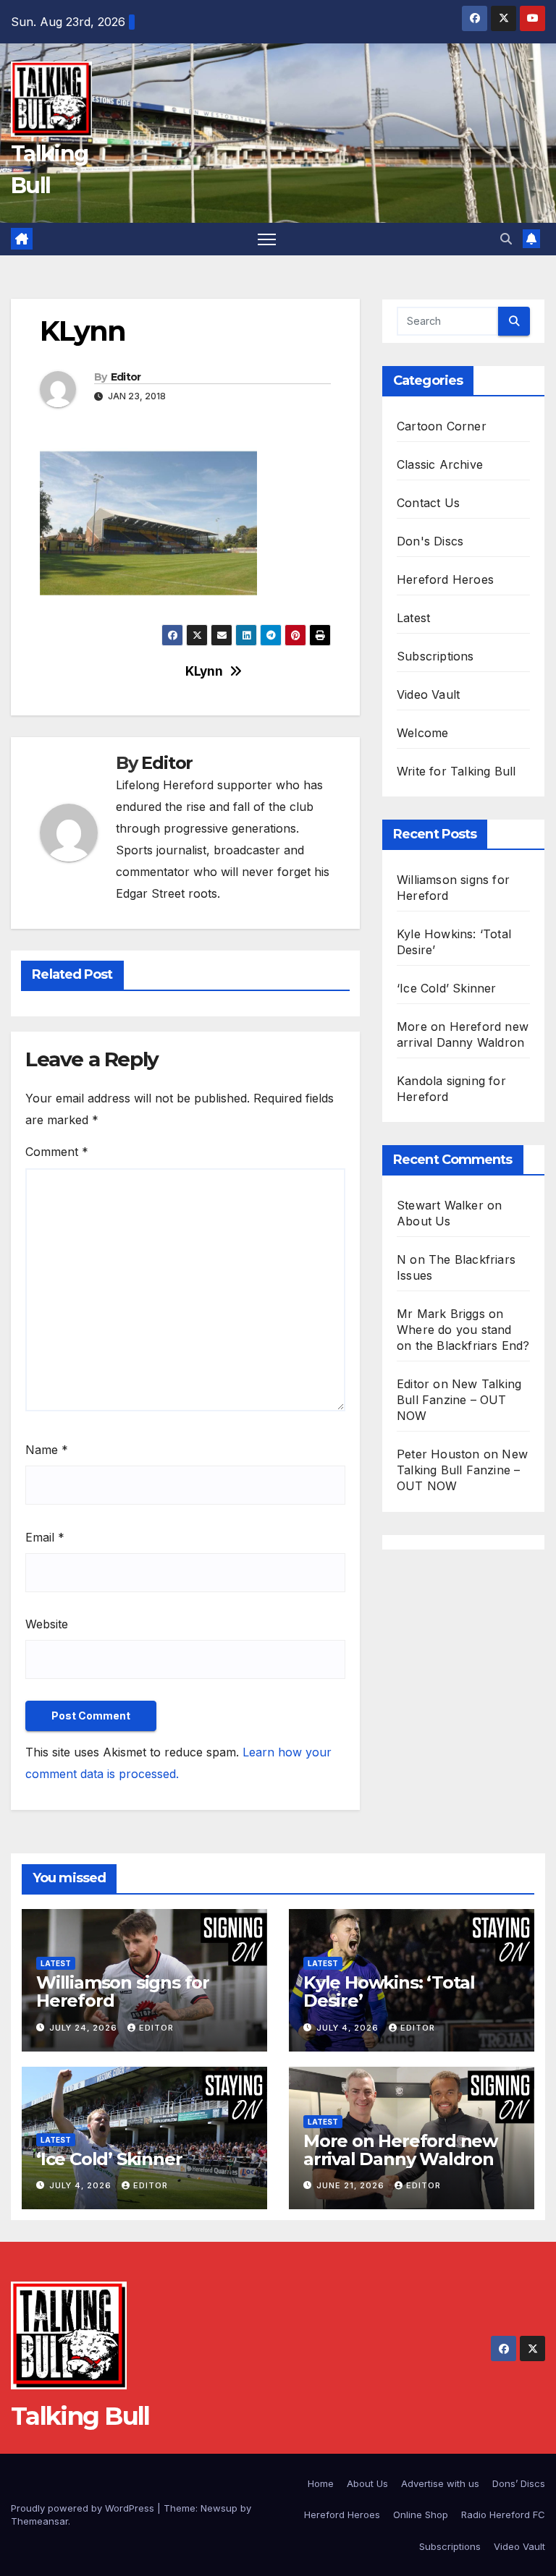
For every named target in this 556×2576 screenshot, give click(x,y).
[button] (506, 239)
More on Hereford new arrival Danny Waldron (400, 2150)
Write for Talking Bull (456, 771)
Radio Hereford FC (503, 2515)
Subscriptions (435, 656)
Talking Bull (80, 2416)
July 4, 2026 (349, 2028)
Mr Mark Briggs (441, 1314)
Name (47, 1450)
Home (321, 2483)
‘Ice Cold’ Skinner (447, 988)
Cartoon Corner (442, 426)
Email (45, 1537)
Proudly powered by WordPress (84, 2508)
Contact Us (428, 503)
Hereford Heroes (445, 579)
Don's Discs (430, 541)
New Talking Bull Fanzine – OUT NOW (459, 1400)
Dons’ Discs (519, 2483)
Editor (126, 377)
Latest (413, 618)
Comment (57, 1152)
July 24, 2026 (85, 2028)
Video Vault (428, 694)
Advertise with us (440, 2483)
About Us (424, 1221)
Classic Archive (440, 464)
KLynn (204, 671)
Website (47, 1624)
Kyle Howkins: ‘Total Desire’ (389, 1991)
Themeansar (39, 2521)
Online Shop (421, 2515)
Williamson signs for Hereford (123, 1991)
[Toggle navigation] (267, 239)
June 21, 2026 (352, 2185)
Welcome (422, 733)
